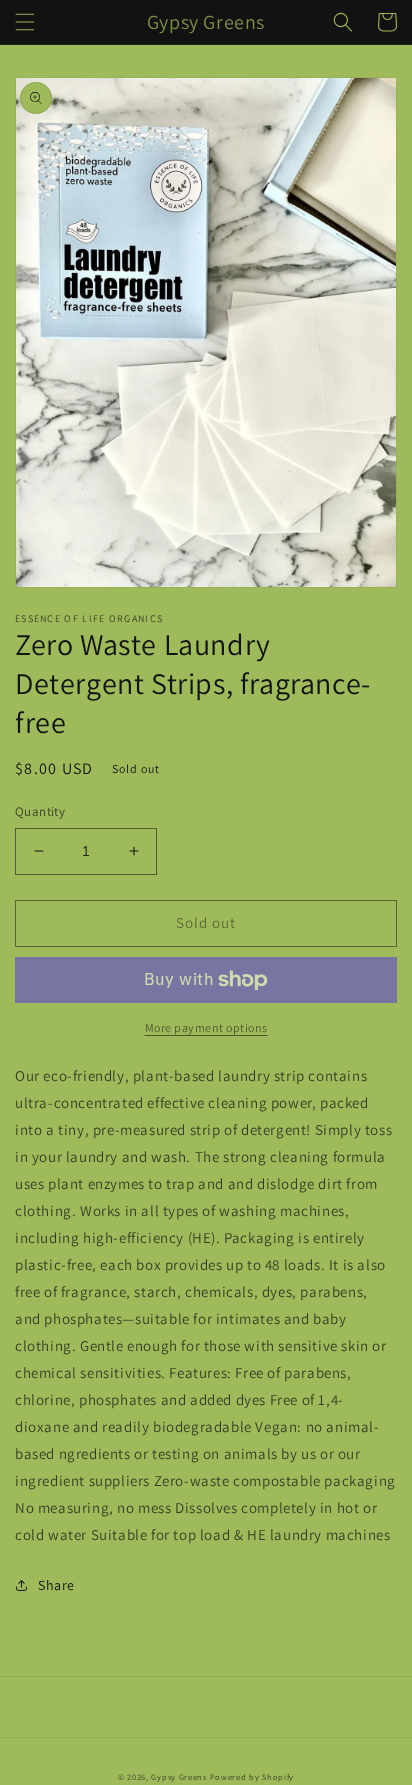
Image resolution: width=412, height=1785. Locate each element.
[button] (25, 22)
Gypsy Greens (178, 1776)
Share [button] (56, 1585)
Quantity (40, 811)
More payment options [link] (206, 1027)
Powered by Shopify (252, 1776)
